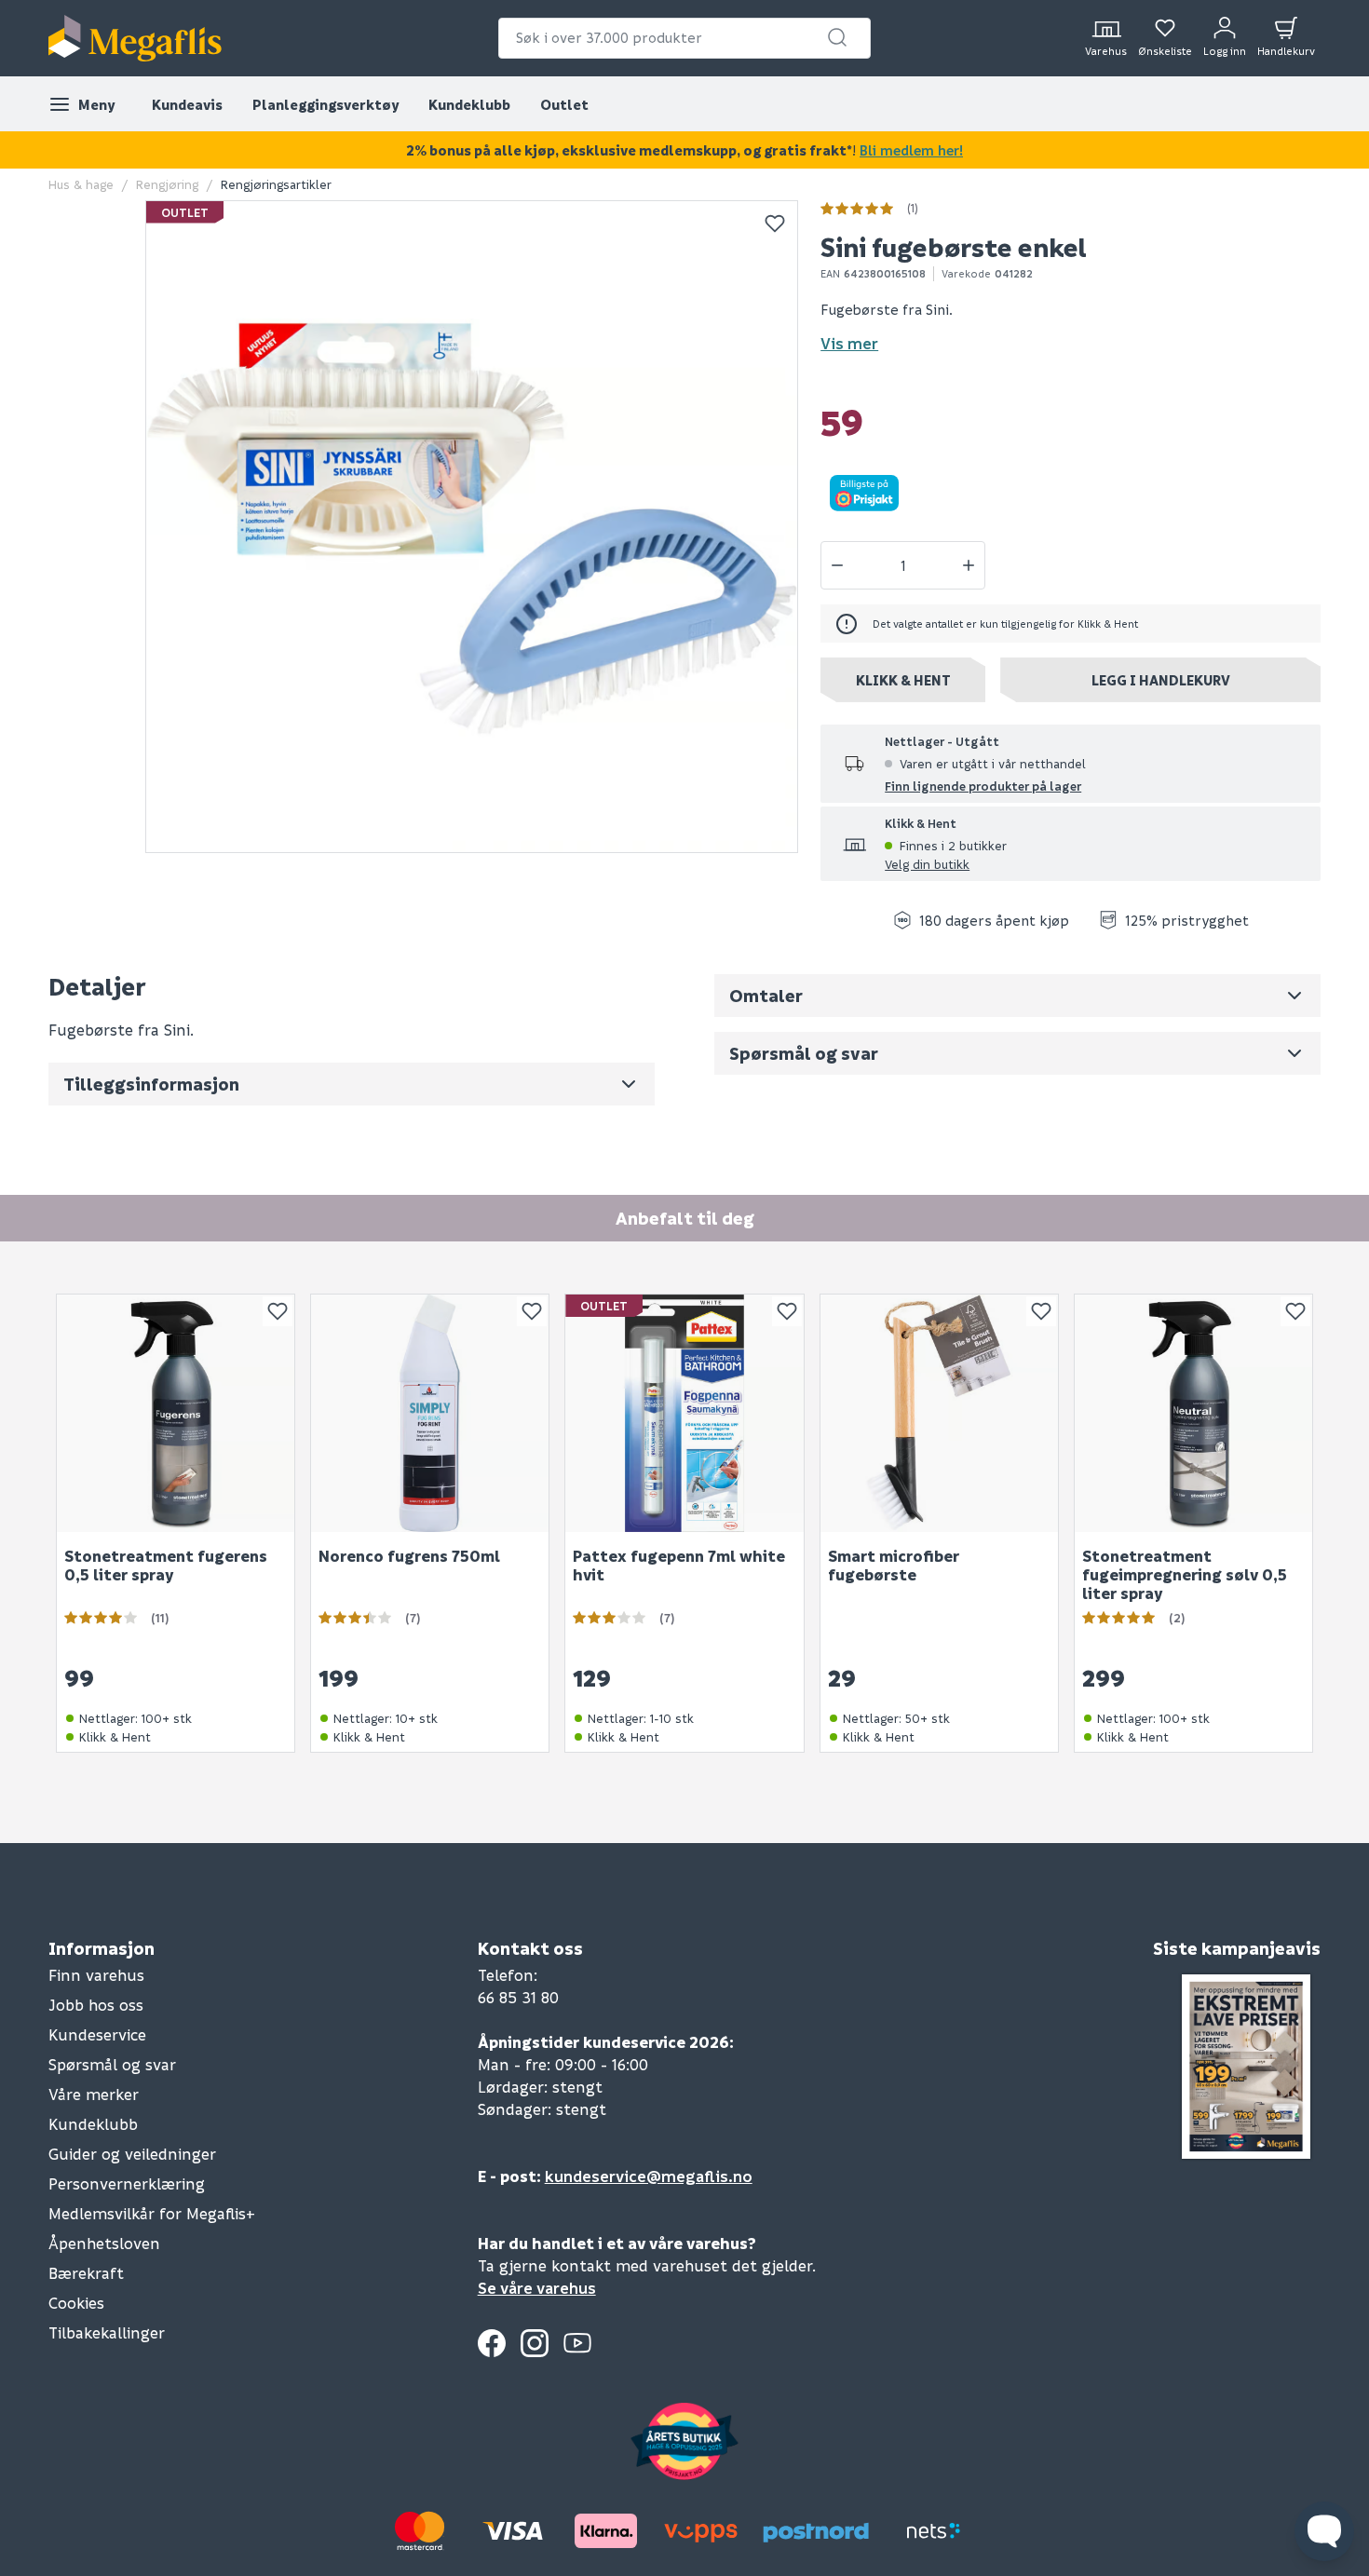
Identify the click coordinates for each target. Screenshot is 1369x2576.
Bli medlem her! (911, 150)
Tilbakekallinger (107, 2332)
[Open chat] (1324, 2531)
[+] (969, 565)
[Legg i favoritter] (775, 224)
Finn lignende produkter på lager (983, 786)
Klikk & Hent (903, 680)
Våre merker (94, 2094)
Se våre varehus (537, 2288)
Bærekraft (86, 2273)
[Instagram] (535, 2343)
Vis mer (849, 343)
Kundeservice (97, 2034)
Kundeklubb (469, 104)
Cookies (76, 2303)
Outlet (564, 104)
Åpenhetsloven (104, 2243)
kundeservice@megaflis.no (649, 2176)
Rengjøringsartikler (276, 184)
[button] (837, 37)
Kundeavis (187, 104)
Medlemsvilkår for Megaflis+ (152, 2213)
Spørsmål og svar (112, 2064)
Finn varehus (96, 1975)
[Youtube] (577, 2343)
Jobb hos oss (96, 2005)
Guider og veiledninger (132, 2154)
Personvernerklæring (127, 2183)
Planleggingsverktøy (325, 104)
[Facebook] (492, 2343)
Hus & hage (81, 184)
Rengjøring (167, 184)
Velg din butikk (927, 864)
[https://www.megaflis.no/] (135, 38)
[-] (837, 565)
